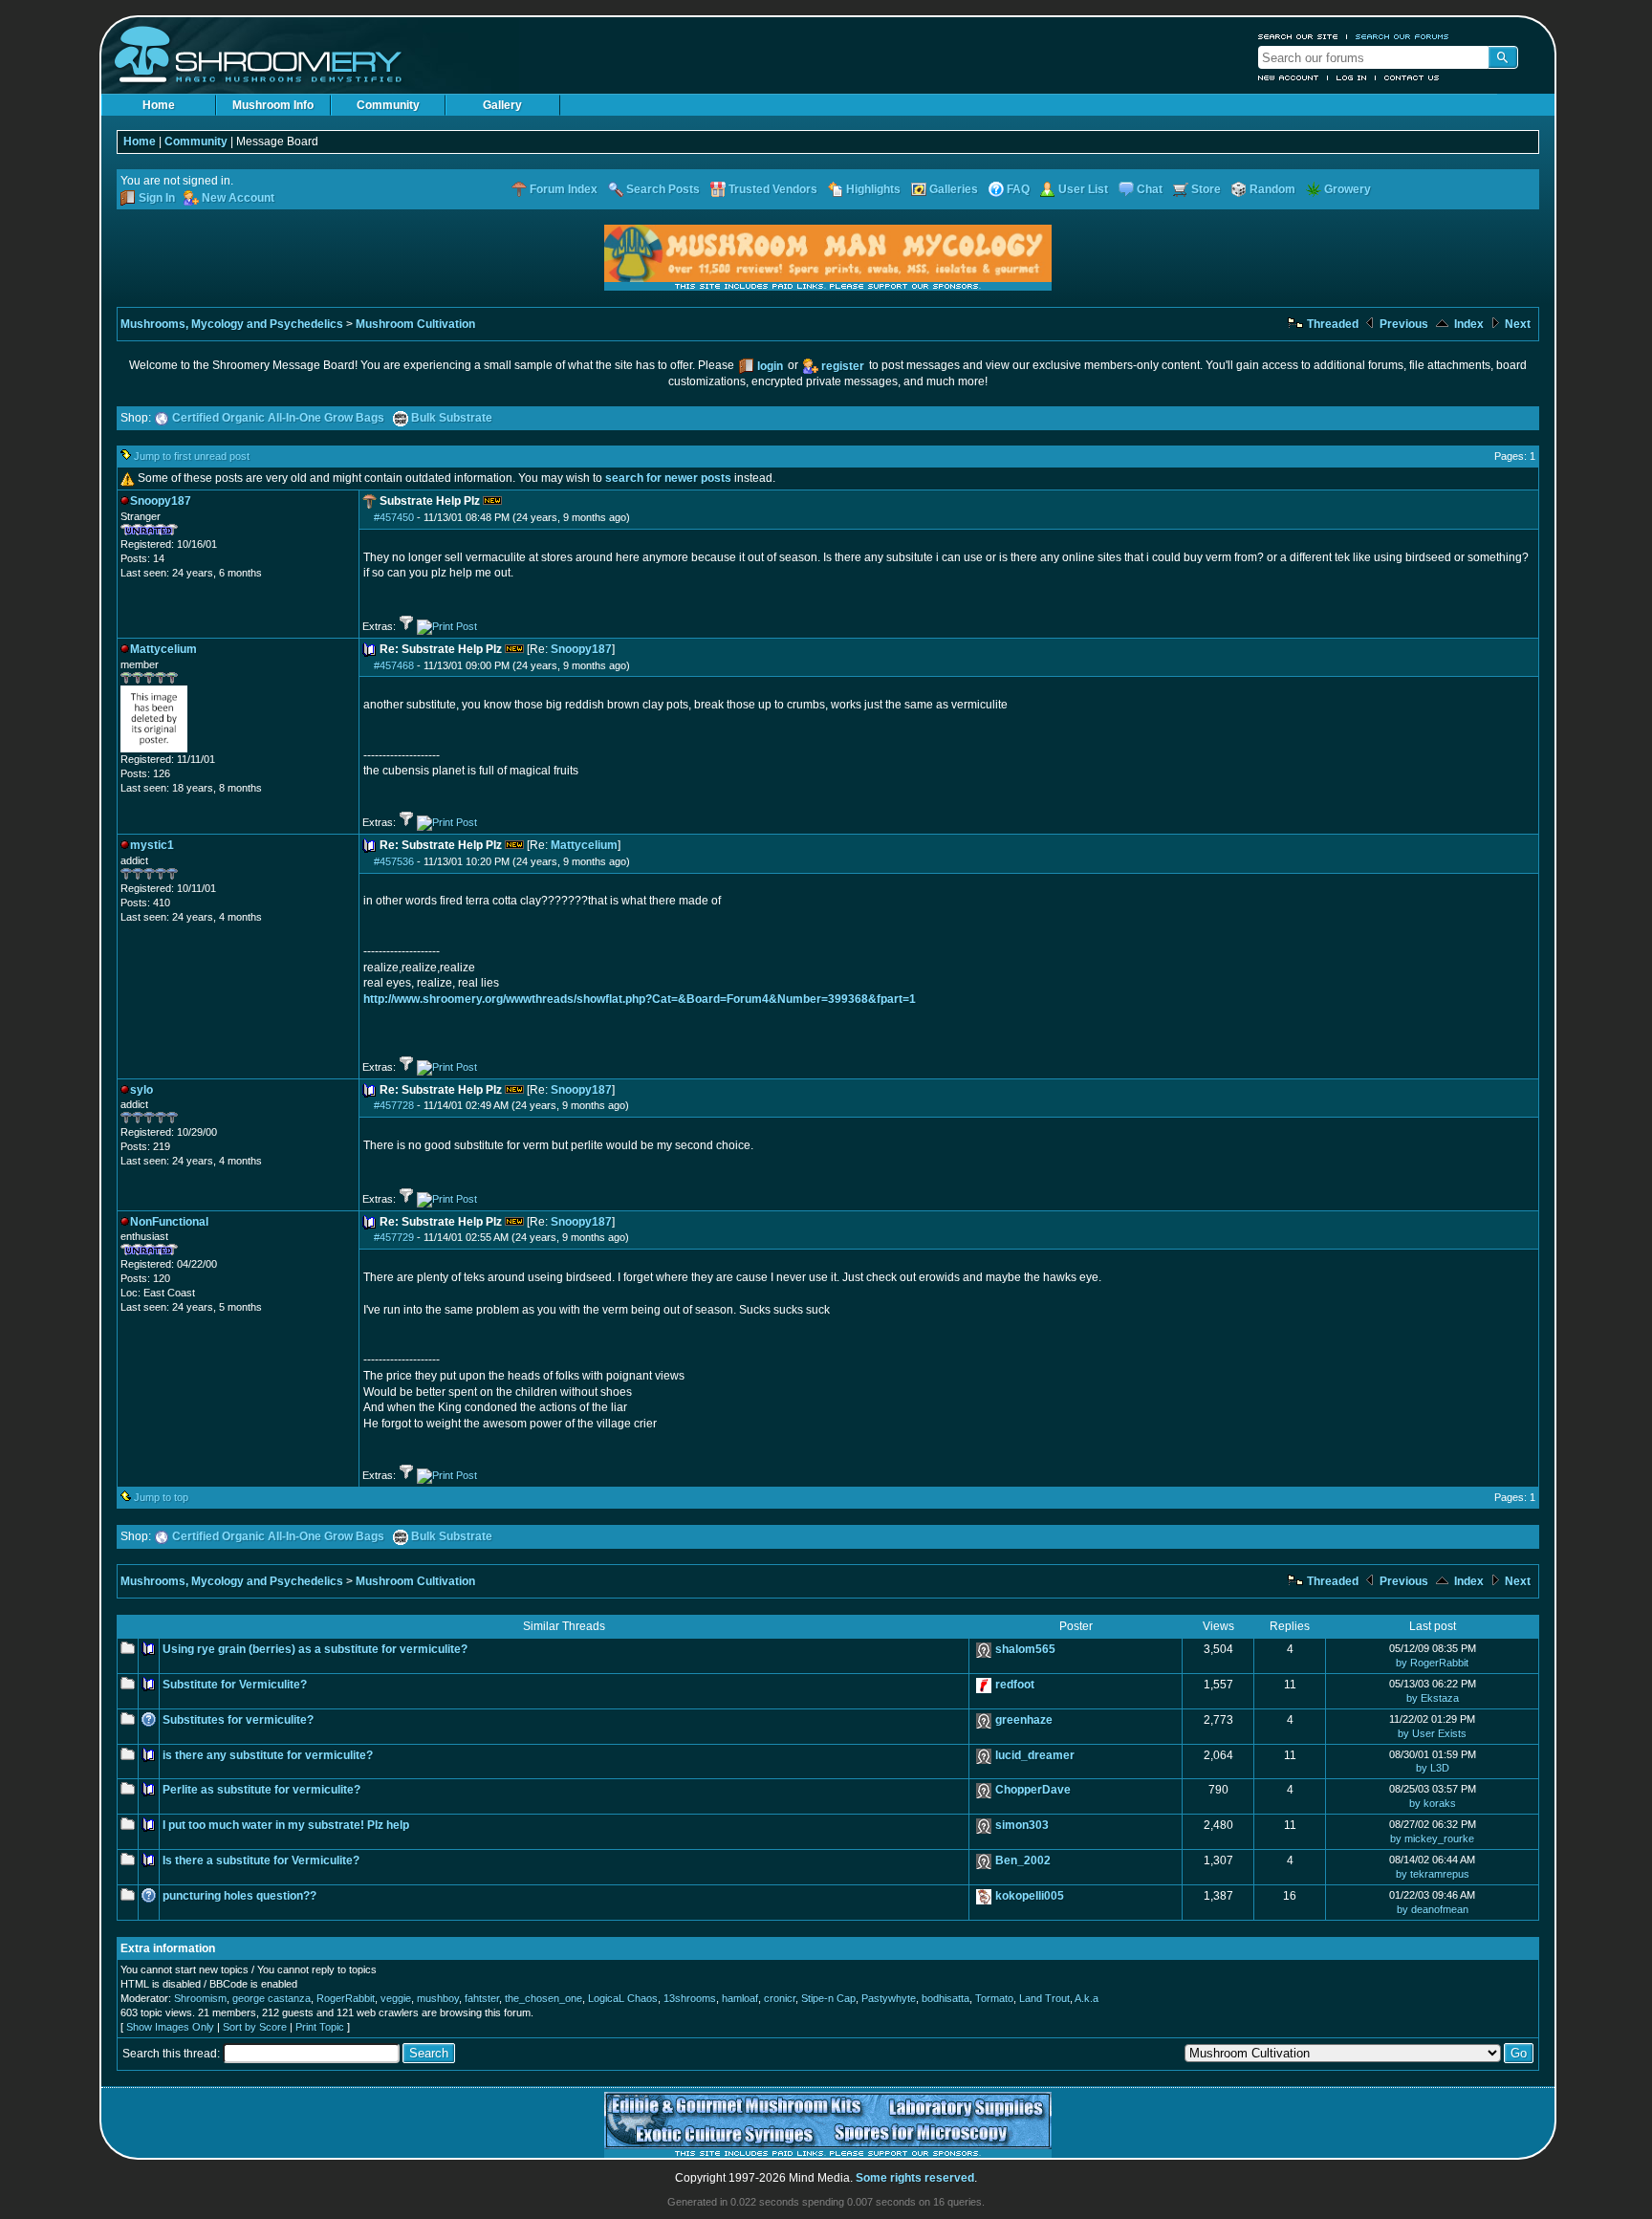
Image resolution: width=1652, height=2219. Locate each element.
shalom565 (1025, 1649)
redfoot (1015, 1685)
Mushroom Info (273, 105)
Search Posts (663, 189)
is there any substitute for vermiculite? (268, 1755)
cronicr (780, 1998)
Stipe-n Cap (828, 1998)
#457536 (394, 861)
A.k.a (1087, 1998)
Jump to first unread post (192, 456)
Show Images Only (170, 2027)
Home (159, 105)
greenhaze (1024, 1720)
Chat (1150, 189)
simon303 (1022, 1825)
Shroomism (200, 1998)
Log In (1352, 77)
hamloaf (740, 1998)
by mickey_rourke (1432, 1838)
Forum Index (564, 189)
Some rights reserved (915, 2178)
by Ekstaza (1433, 1698)
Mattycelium (584, 845)
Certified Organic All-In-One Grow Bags (278, 418)
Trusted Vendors (773, 189)
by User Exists (1432, 1733)
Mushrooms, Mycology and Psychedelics (232, 324)
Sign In (157, 198)
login (770, 366)
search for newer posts (668, 478)
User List (1083, 189)
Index (1467, 324)
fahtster (482, 1998)
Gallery (502, 105)
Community (388, 105)
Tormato (994, 1998)
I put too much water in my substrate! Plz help (286, 1825)
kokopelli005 (1030, 1896)
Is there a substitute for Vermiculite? (261, 1860)
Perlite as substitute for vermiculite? (261, 1790)
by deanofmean (1433, 1909)
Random (1272, 189)
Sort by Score (255, 2027)
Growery (1348, 189)
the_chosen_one (543, 1998)
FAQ (1018, 189)
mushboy (438, 1998)
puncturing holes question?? (239, 1896)
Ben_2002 (1023, 1860)
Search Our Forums (1402, 36)
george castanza (272, 1998)
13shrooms (690, 1998)
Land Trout (1044, 1998)
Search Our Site (1298, 36)
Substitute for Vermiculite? (235, 1685)
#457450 (394, 517)
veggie (396, 1998)
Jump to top (161, 1497)
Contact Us (1412, 77)
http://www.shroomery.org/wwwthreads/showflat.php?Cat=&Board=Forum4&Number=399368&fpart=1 (640, 999)
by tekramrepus (1433, 1874)
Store (1206, 189)
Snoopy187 (581, 649)
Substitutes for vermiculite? (238, 1720)
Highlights (873, 189)
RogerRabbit (346, 1998)
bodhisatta (946, 1998)
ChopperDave (1033, 1790)
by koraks (1433, 1803)
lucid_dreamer (1035, 1755)
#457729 (394, 1237)
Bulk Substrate (452, 418)
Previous (1402, 324)
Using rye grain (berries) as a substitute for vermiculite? (315, 1649)
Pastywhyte (889, 1998)
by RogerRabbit (1432, 1663)
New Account (1289, 77)
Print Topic (320, 2027)
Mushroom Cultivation (415, 324)
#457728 (394, 1105)
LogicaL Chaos (623, 1998)
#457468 (394, 665)
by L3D (1433, 1768)
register (843, 366)
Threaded (1331, 324)
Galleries (954, 189)
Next (1516, 324)
